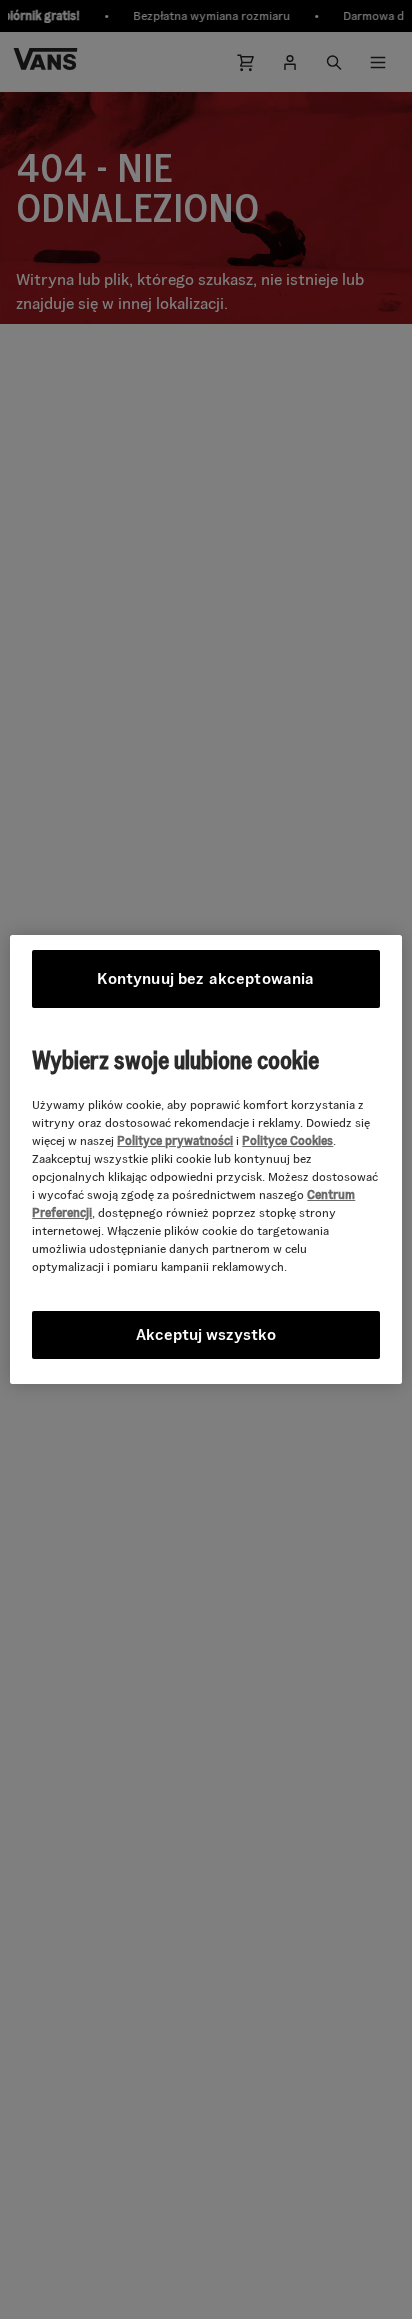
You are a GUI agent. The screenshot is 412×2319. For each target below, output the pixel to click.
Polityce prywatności (175, 1140)
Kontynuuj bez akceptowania (205, 978)
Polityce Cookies (287, 1140)
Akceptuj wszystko (206, 1334)
